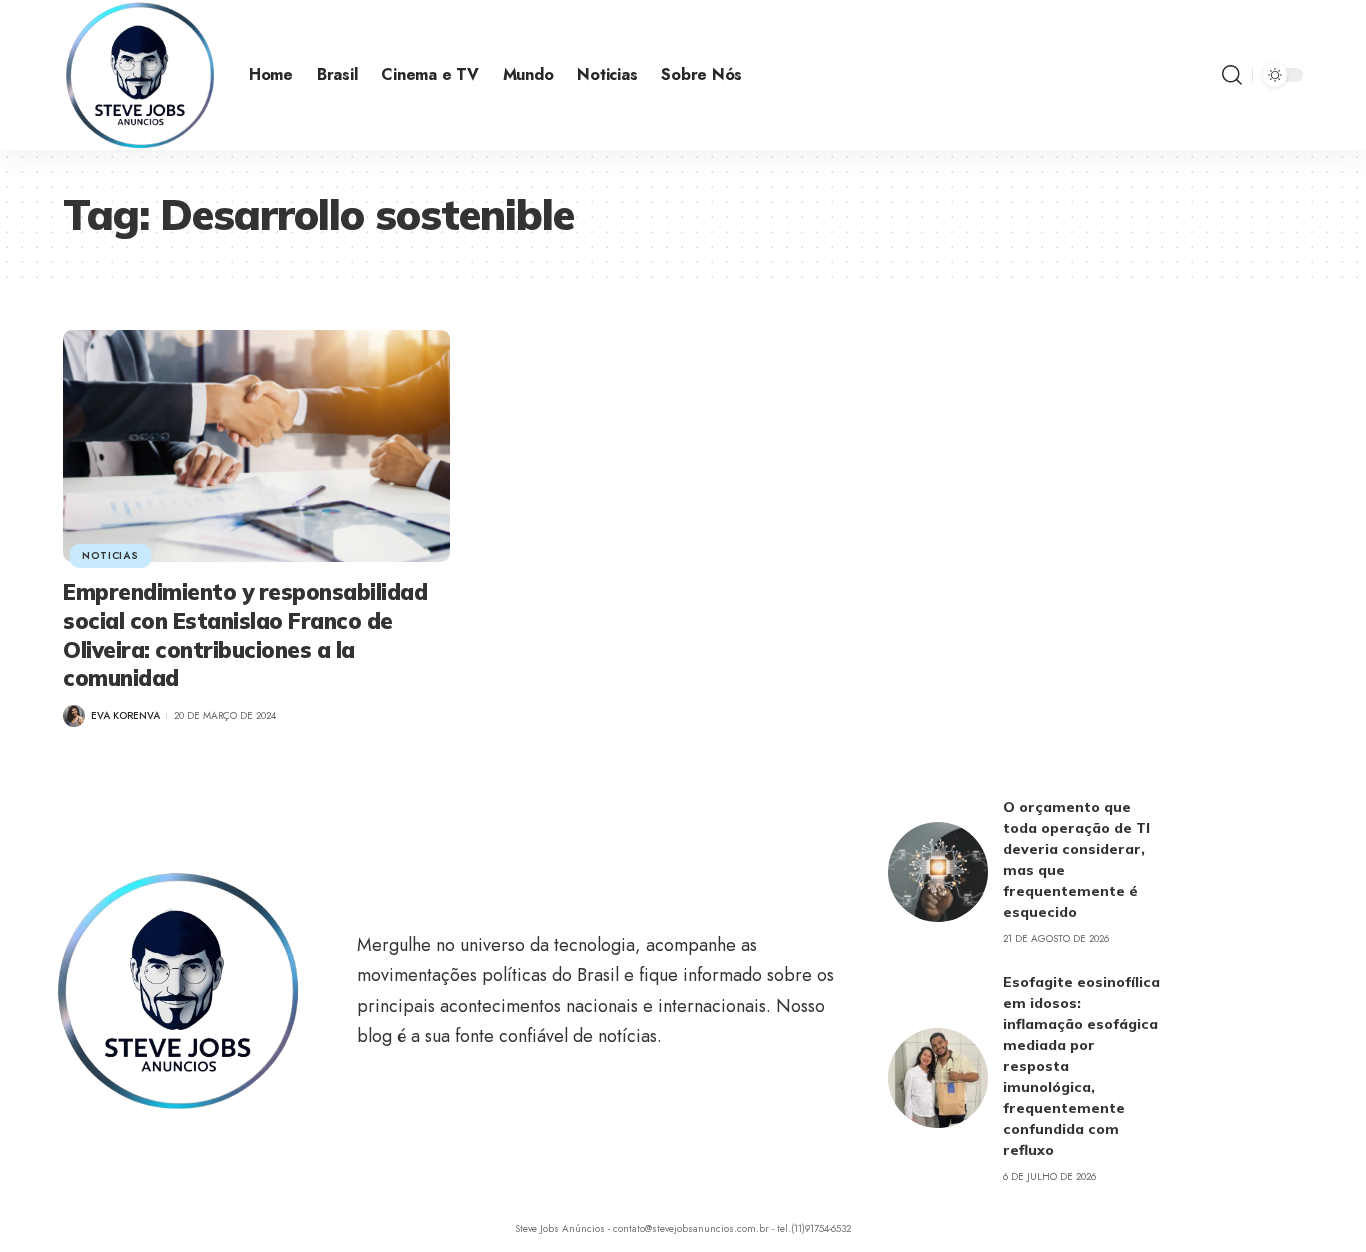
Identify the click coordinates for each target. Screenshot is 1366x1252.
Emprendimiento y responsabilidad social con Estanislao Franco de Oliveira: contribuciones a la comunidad (245, 635)
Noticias (110, 555)
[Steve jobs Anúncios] (140, 75)
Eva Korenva (125, 715)
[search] (1232, 75)
